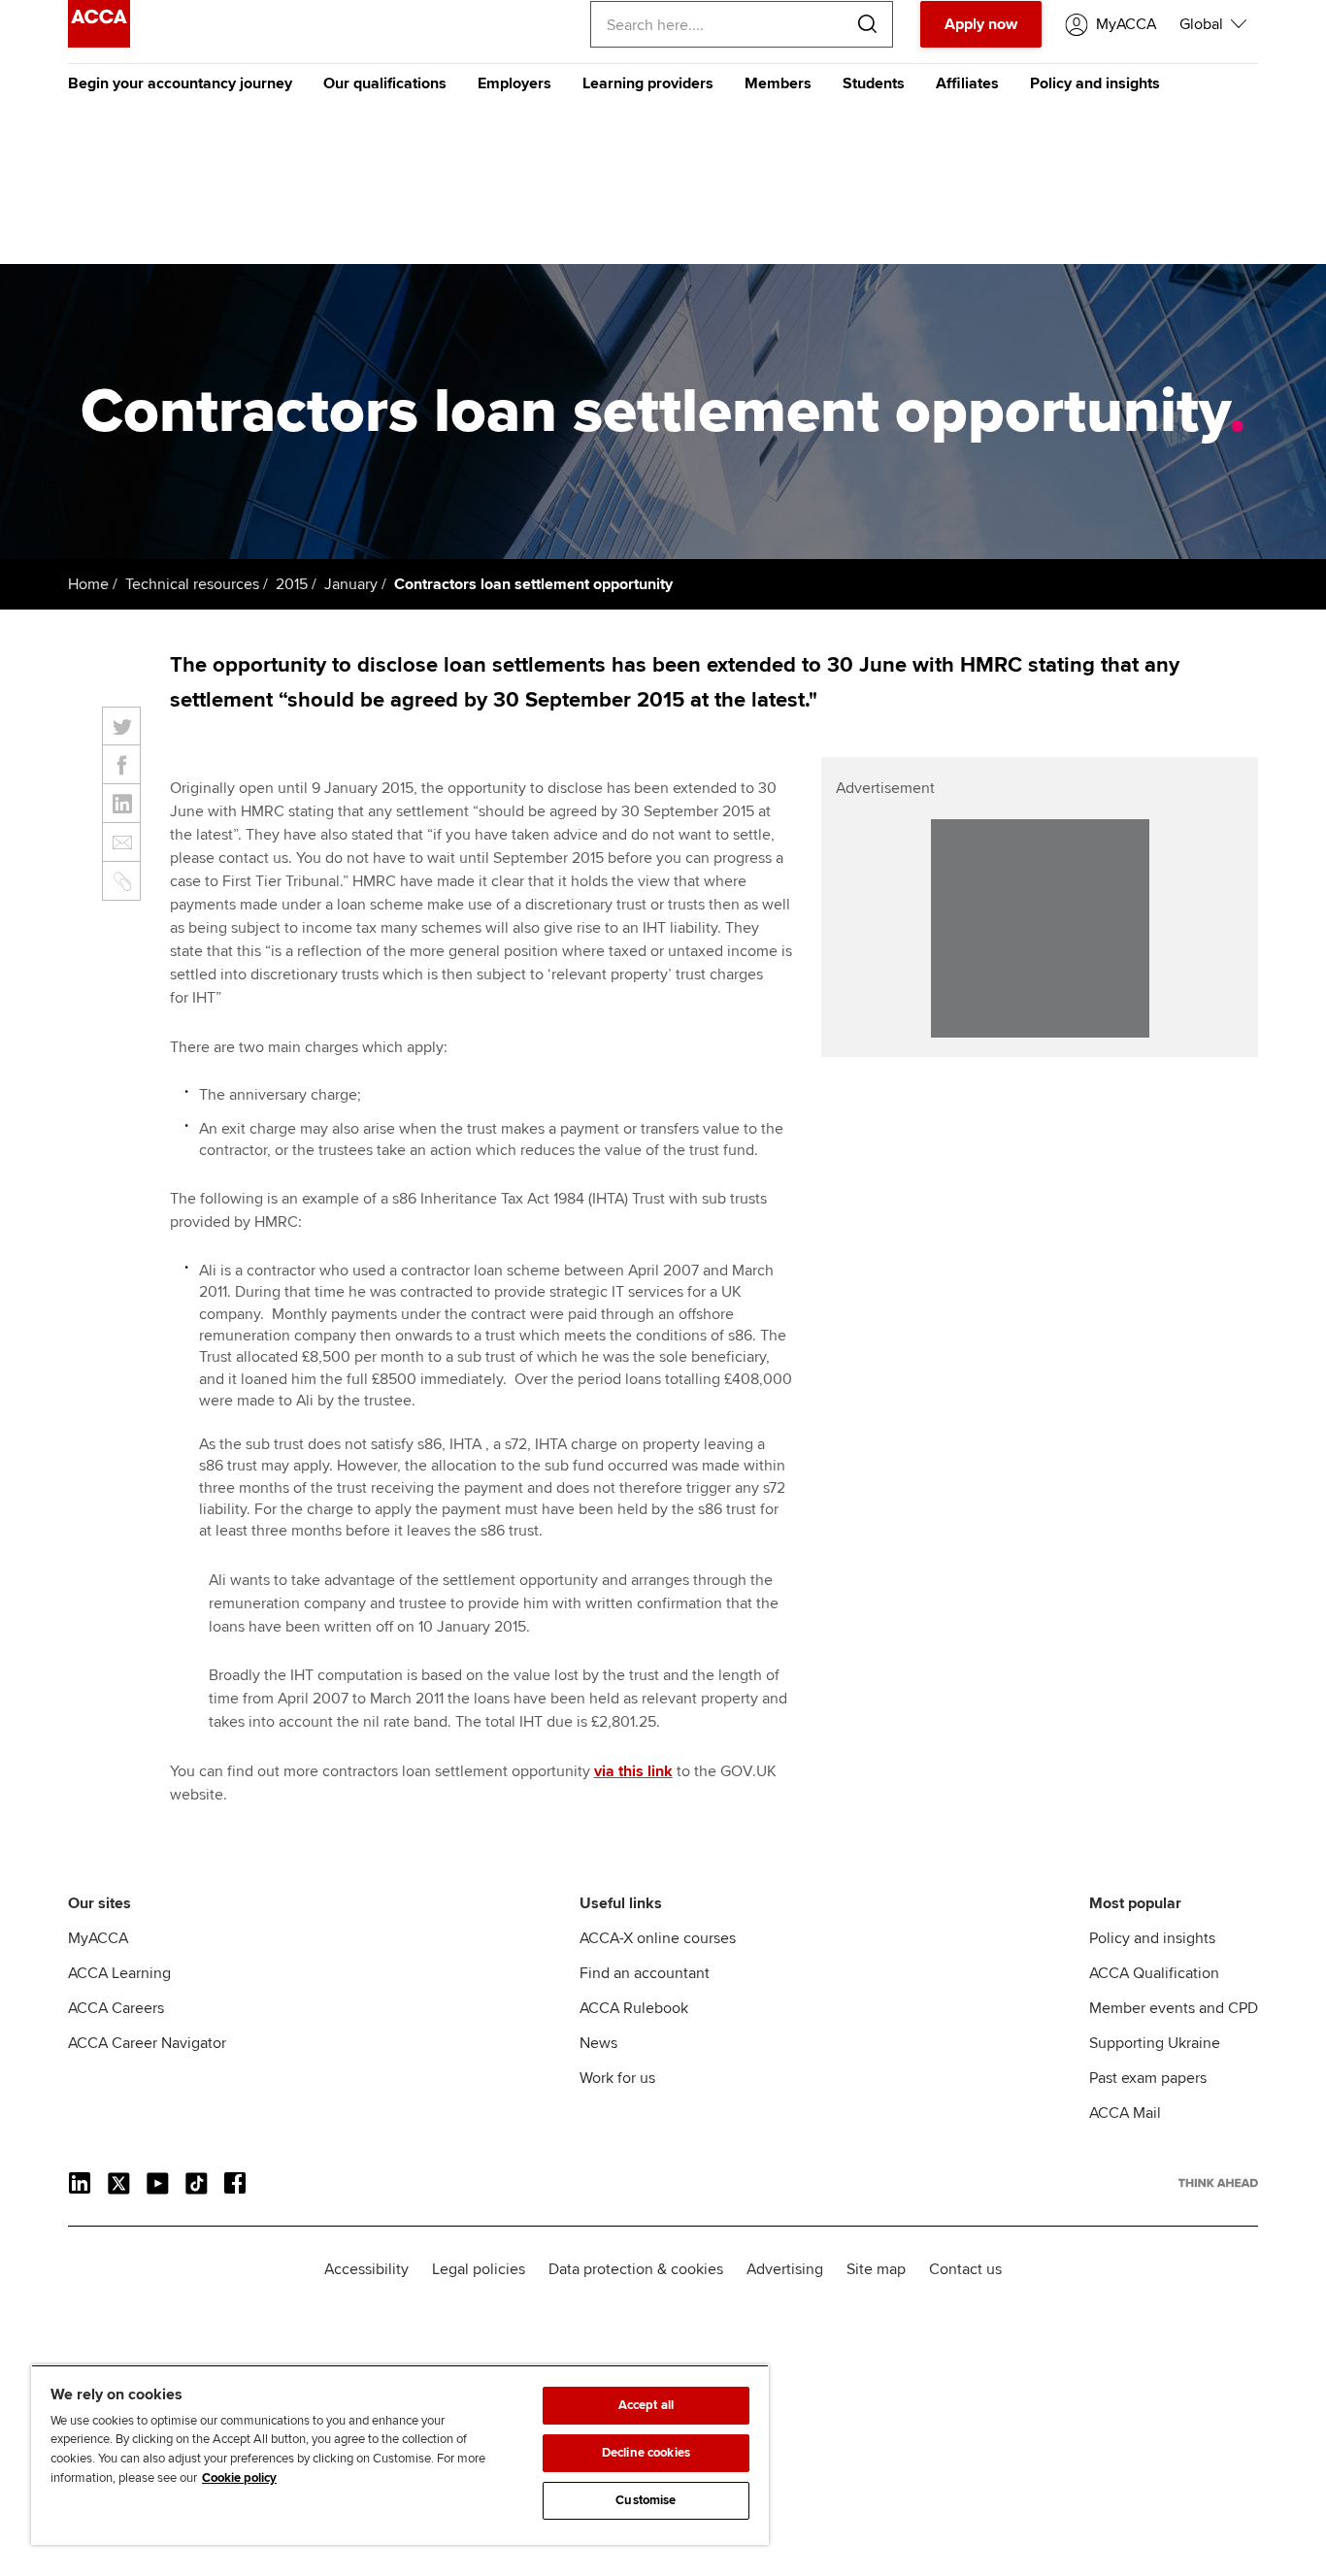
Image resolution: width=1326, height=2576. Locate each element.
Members (778, 83)
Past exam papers (1148, 2078)
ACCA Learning (119, 1973)
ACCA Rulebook (634, 2008)
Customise (646, 2500)
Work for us (617, 2078)
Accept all (646, 2405)
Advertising (785, 2269)
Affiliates (967, 83)
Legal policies (479, 2269)
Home (88, 584)
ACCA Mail (1125, 2113)
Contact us (965, 2269)
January (351, 584)
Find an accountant (645, 1973)
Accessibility (366, 2269)
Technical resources (192, 584)
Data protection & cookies (636, 2269)
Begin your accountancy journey (180, 83)
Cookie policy (239, 2478)
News (598, 2043)
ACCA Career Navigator (147, 2043)
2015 (292, 584)
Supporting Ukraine (1155, 2043)
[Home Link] (1218, 2183)
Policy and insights (1095, 83)
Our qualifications (385, 83)
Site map (876, 2269)
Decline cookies (646, 2453)
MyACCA (98, 1938)
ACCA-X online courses (658, 1938)
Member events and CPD (1174, 2008)
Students (874, 83)
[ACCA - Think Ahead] (99, 43)
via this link (633, 1771)
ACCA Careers (116, 2008)
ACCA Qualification (1154, 1973)
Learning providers (648, 83)
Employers (514, 83)
